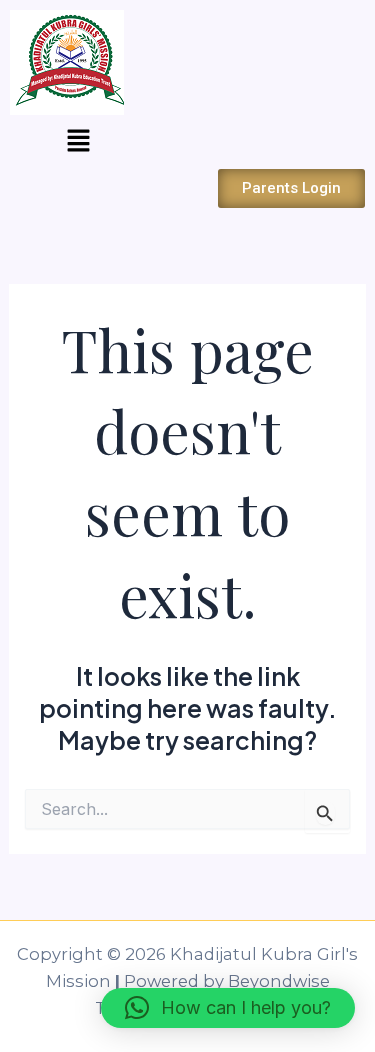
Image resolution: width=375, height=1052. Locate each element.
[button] (78, 142)
